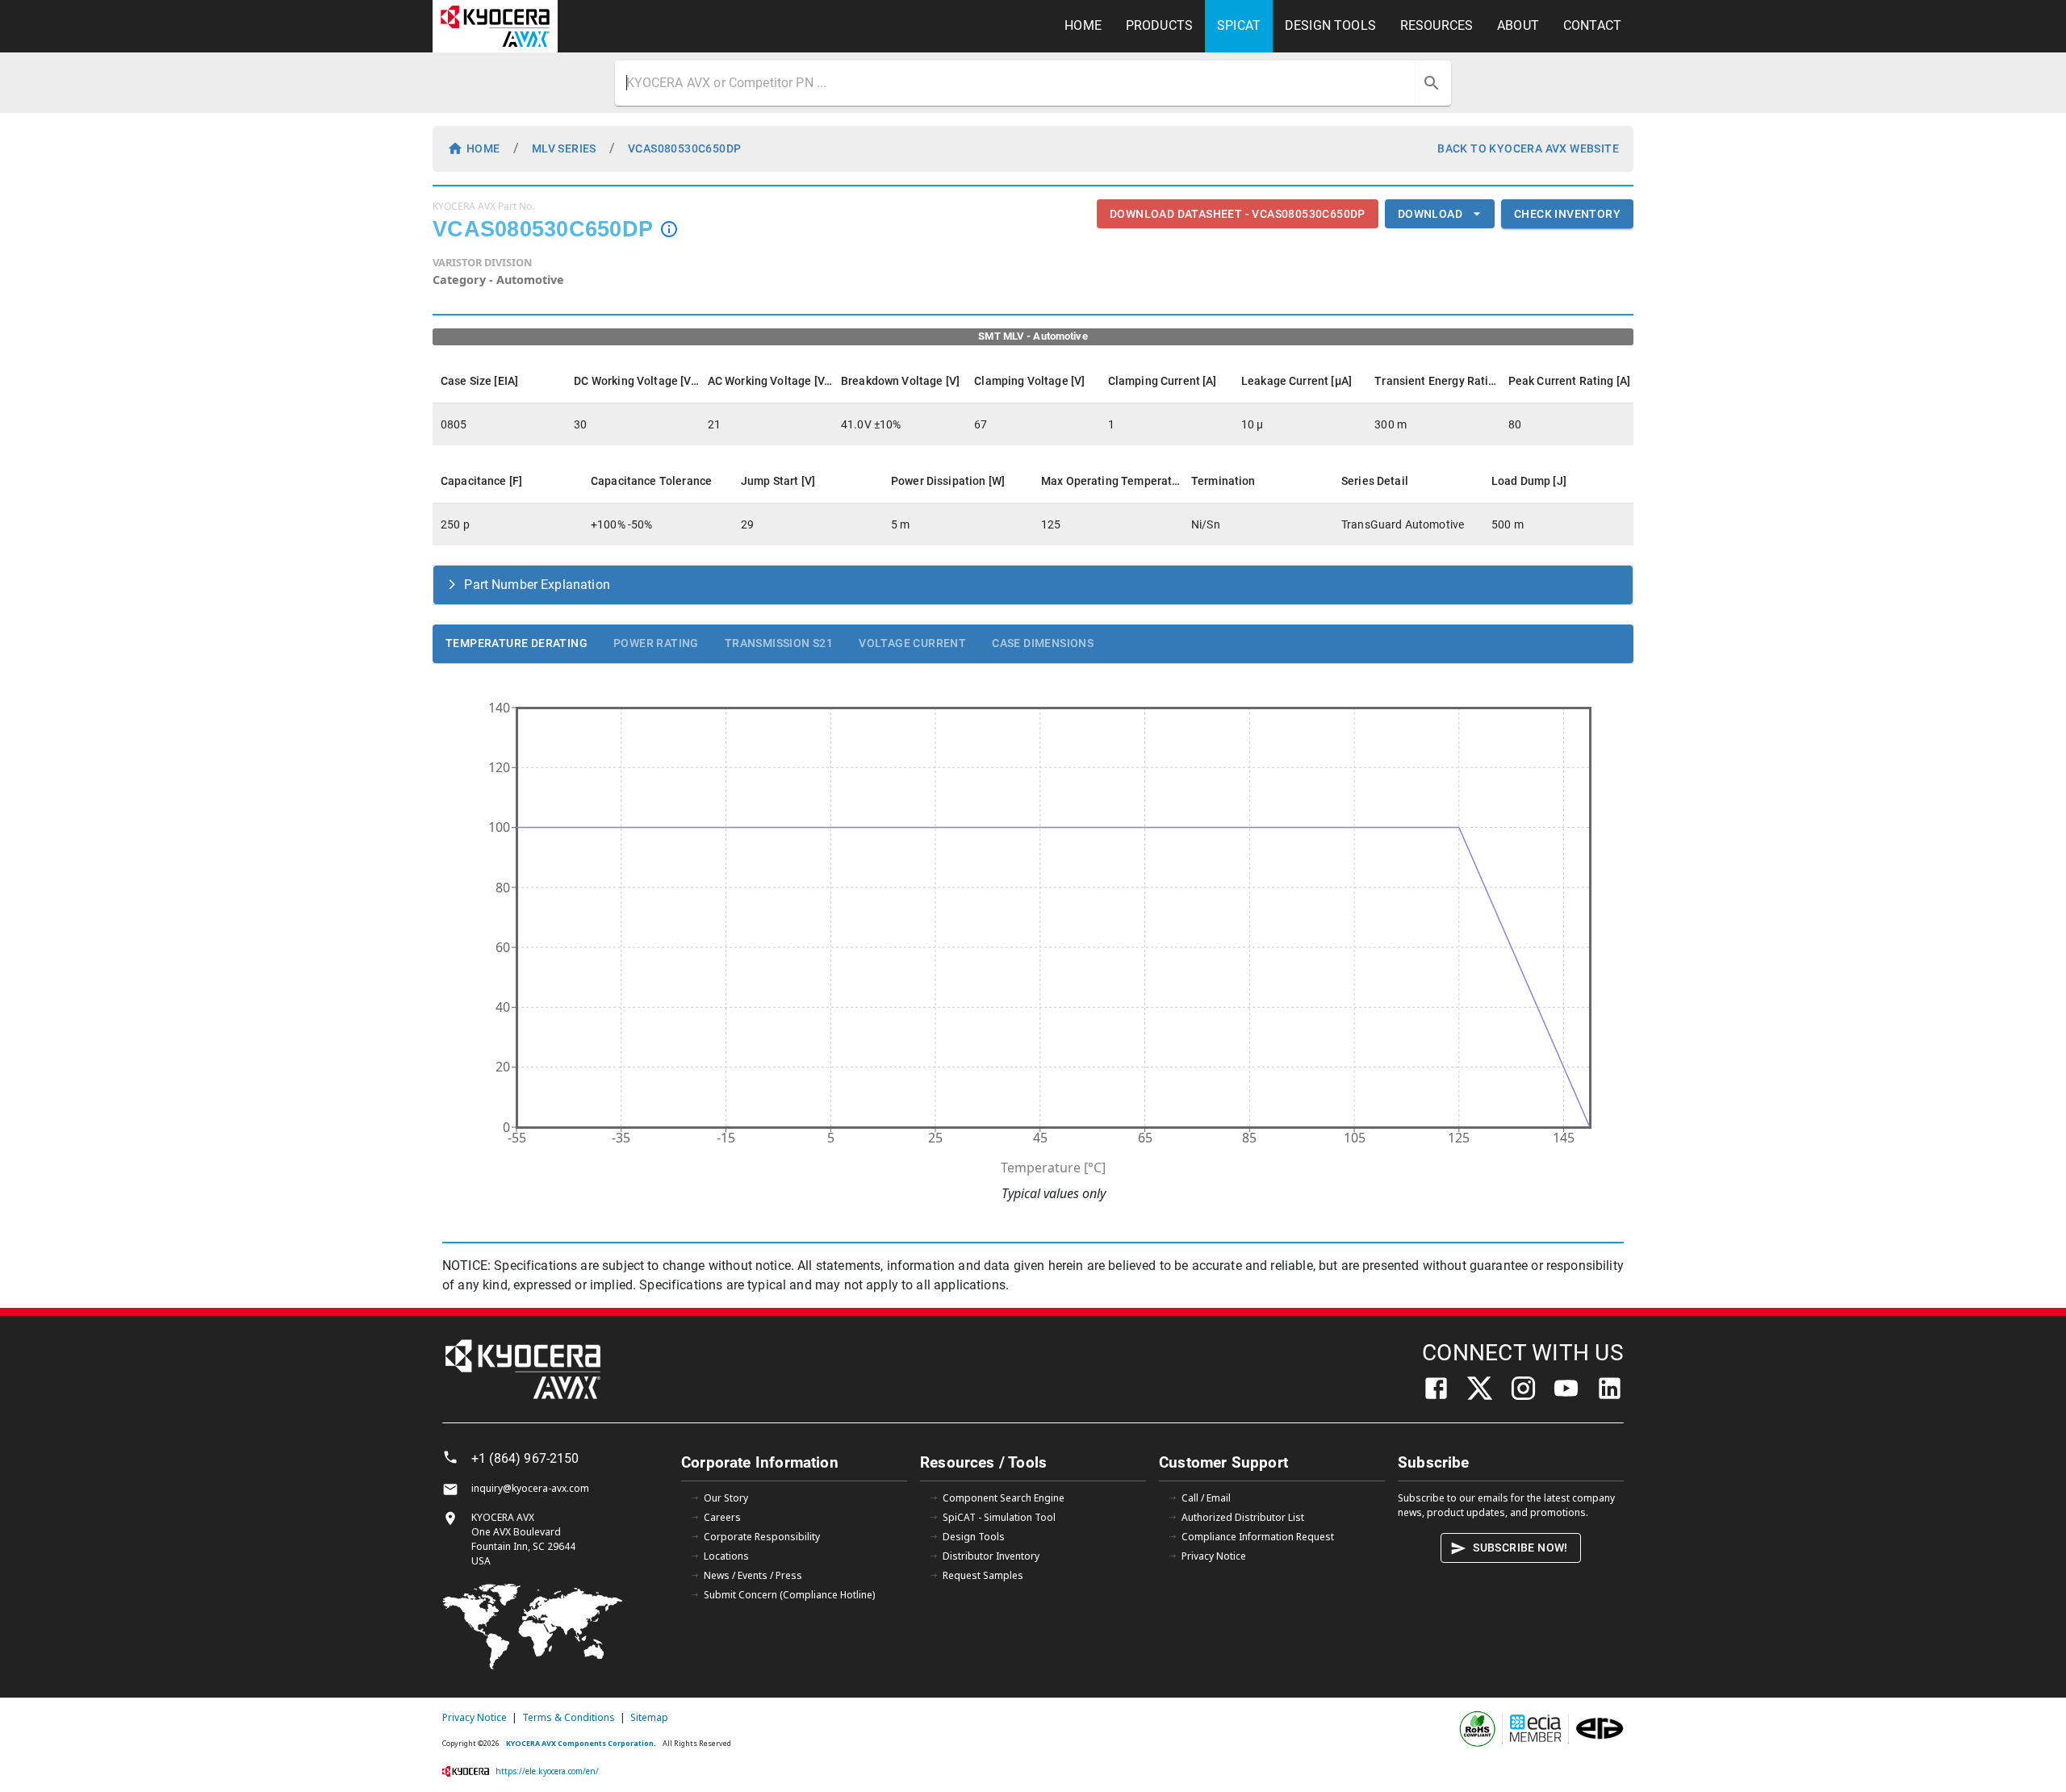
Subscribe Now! (1520, 1548)
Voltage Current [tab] (912, 643)
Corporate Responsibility (762, 1537)
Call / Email (1206, 1498)
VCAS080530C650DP (684, 148)
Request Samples (983, 1575)
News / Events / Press (753, 1575)
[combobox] (1017, 83)
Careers (722, 1517)
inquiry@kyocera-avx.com (530, 1488)
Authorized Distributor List (1243, 1517)
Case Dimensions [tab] (1043, 643)
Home (483, 148)
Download (1430, 214)
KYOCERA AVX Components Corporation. (581, 1743)
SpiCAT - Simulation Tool (999, 1517)
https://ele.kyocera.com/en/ (547, 1771)
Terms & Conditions (569, 1717)
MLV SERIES (564, 148)
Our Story (726, 1498)
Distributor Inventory (991, 1556)
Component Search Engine (1004, 1498)
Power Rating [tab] (656, 643)
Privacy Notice (1214, 1556)
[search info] (669, 229)
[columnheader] (499, 381)
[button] (1033, 585)
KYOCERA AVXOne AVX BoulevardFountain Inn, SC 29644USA (523, 1539)
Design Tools (974, 1537)
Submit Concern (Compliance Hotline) (789, 1595)
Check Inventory (1567, 214)
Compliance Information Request (1258, 1537)
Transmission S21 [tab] (779, 643)
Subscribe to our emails (1453, 1498)
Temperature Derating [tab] (516, 643)
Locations (726, 1556)
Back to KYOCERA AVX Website (1528, 148)
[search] (1432, 83)
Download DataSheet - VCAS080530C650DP (1238, 214)
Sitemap (649, 1717)
